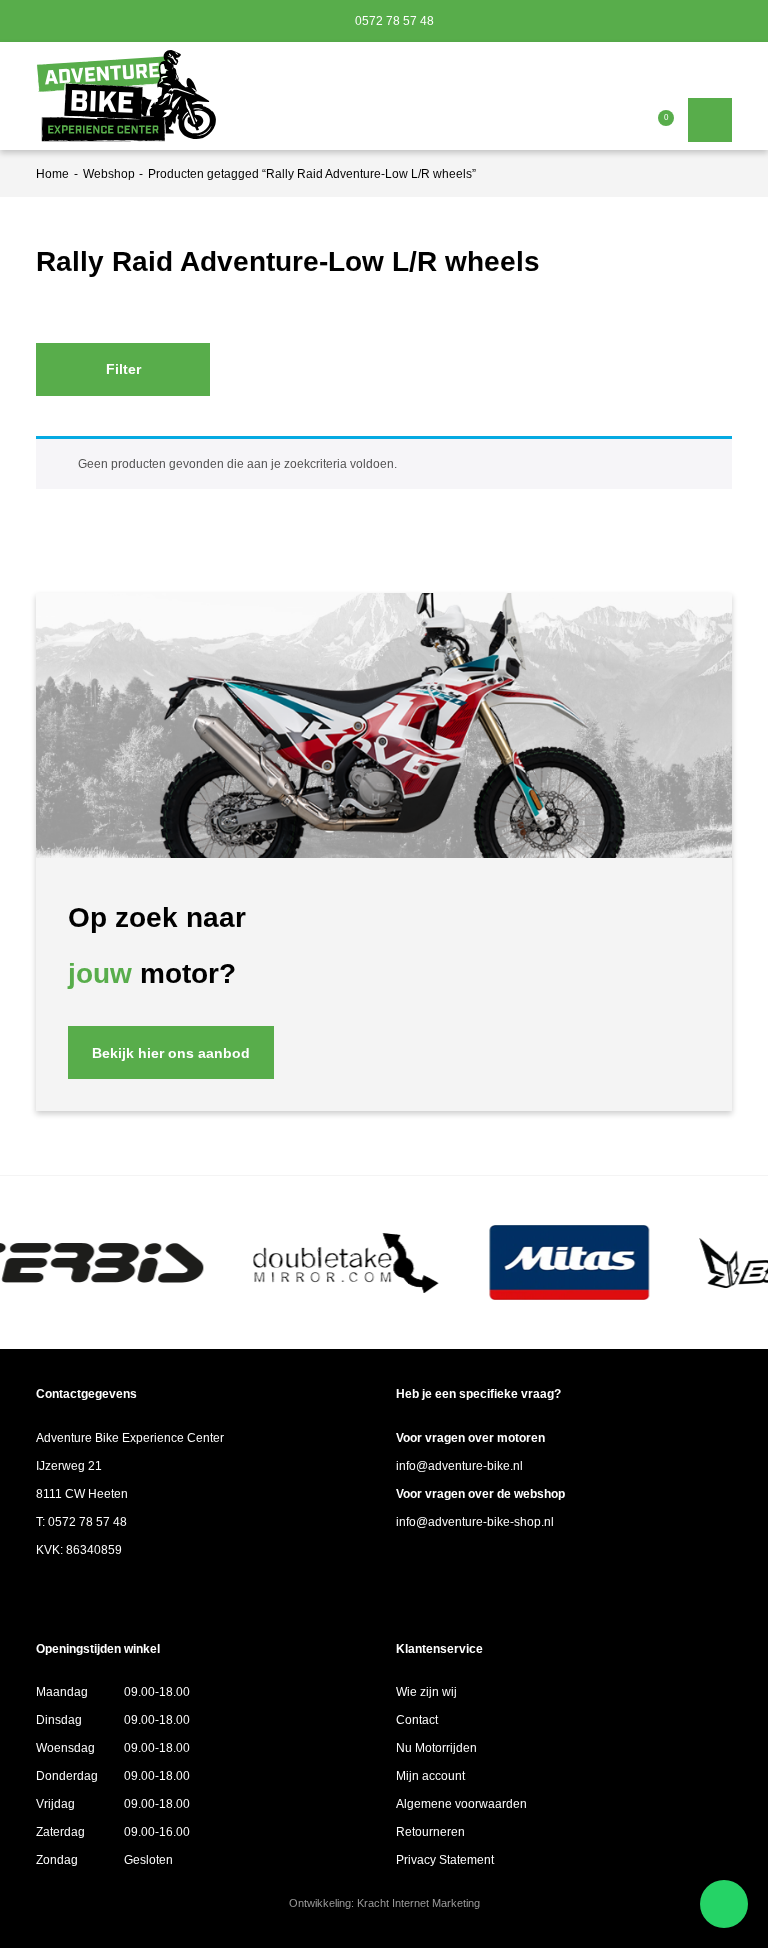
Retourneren (430, 1832)
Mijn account (430, 1776)
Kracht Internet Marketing (418, 1903)
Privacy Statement (445, 1860)
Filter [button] (123, 369)
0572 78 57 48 (393, 21)
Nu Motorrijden (436, 1748)
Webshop (109, 174)
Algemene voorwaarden (461, 1804)
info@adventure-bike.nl (459, 1466)
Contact (417, 1720)
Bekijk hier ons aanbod (171, 1053)
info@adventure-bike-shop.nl (475, 1522)
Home (52, 174)
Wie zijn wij (426, 1692)
